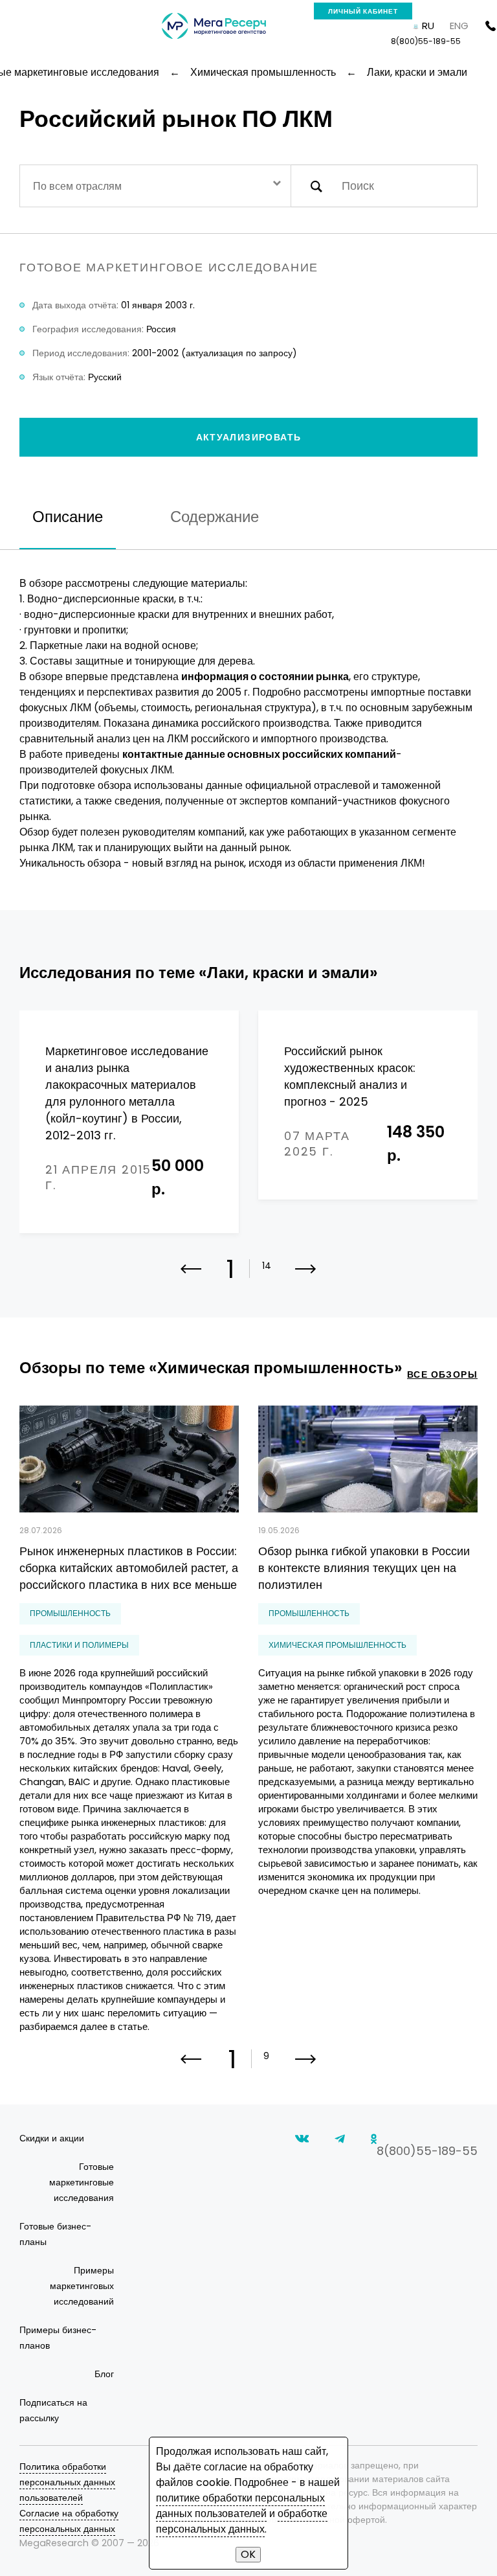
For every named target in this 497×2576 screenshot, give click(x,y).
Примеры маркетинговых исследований (82, 2286)
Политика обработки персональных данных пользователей (67, 2482)
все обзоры (442, 1374)
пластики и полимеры (79, 1645)
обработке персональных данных (242, 2521)
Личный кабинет (363, 11)
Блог (104, 2374)
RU (428, 26)
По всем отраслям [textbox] (77, 186)
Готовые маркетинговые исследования (82, 2182)
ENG (459, 26)
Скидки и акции (52, 2138)
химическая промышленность (337, 1645)
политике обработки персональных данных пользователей (240, 2506)
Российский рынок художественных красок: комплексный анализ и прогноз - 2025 (350, 1076)
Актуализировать (249, 437)
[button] (306, 1277)
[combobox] (155, 186)
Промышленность (70, 1613)
